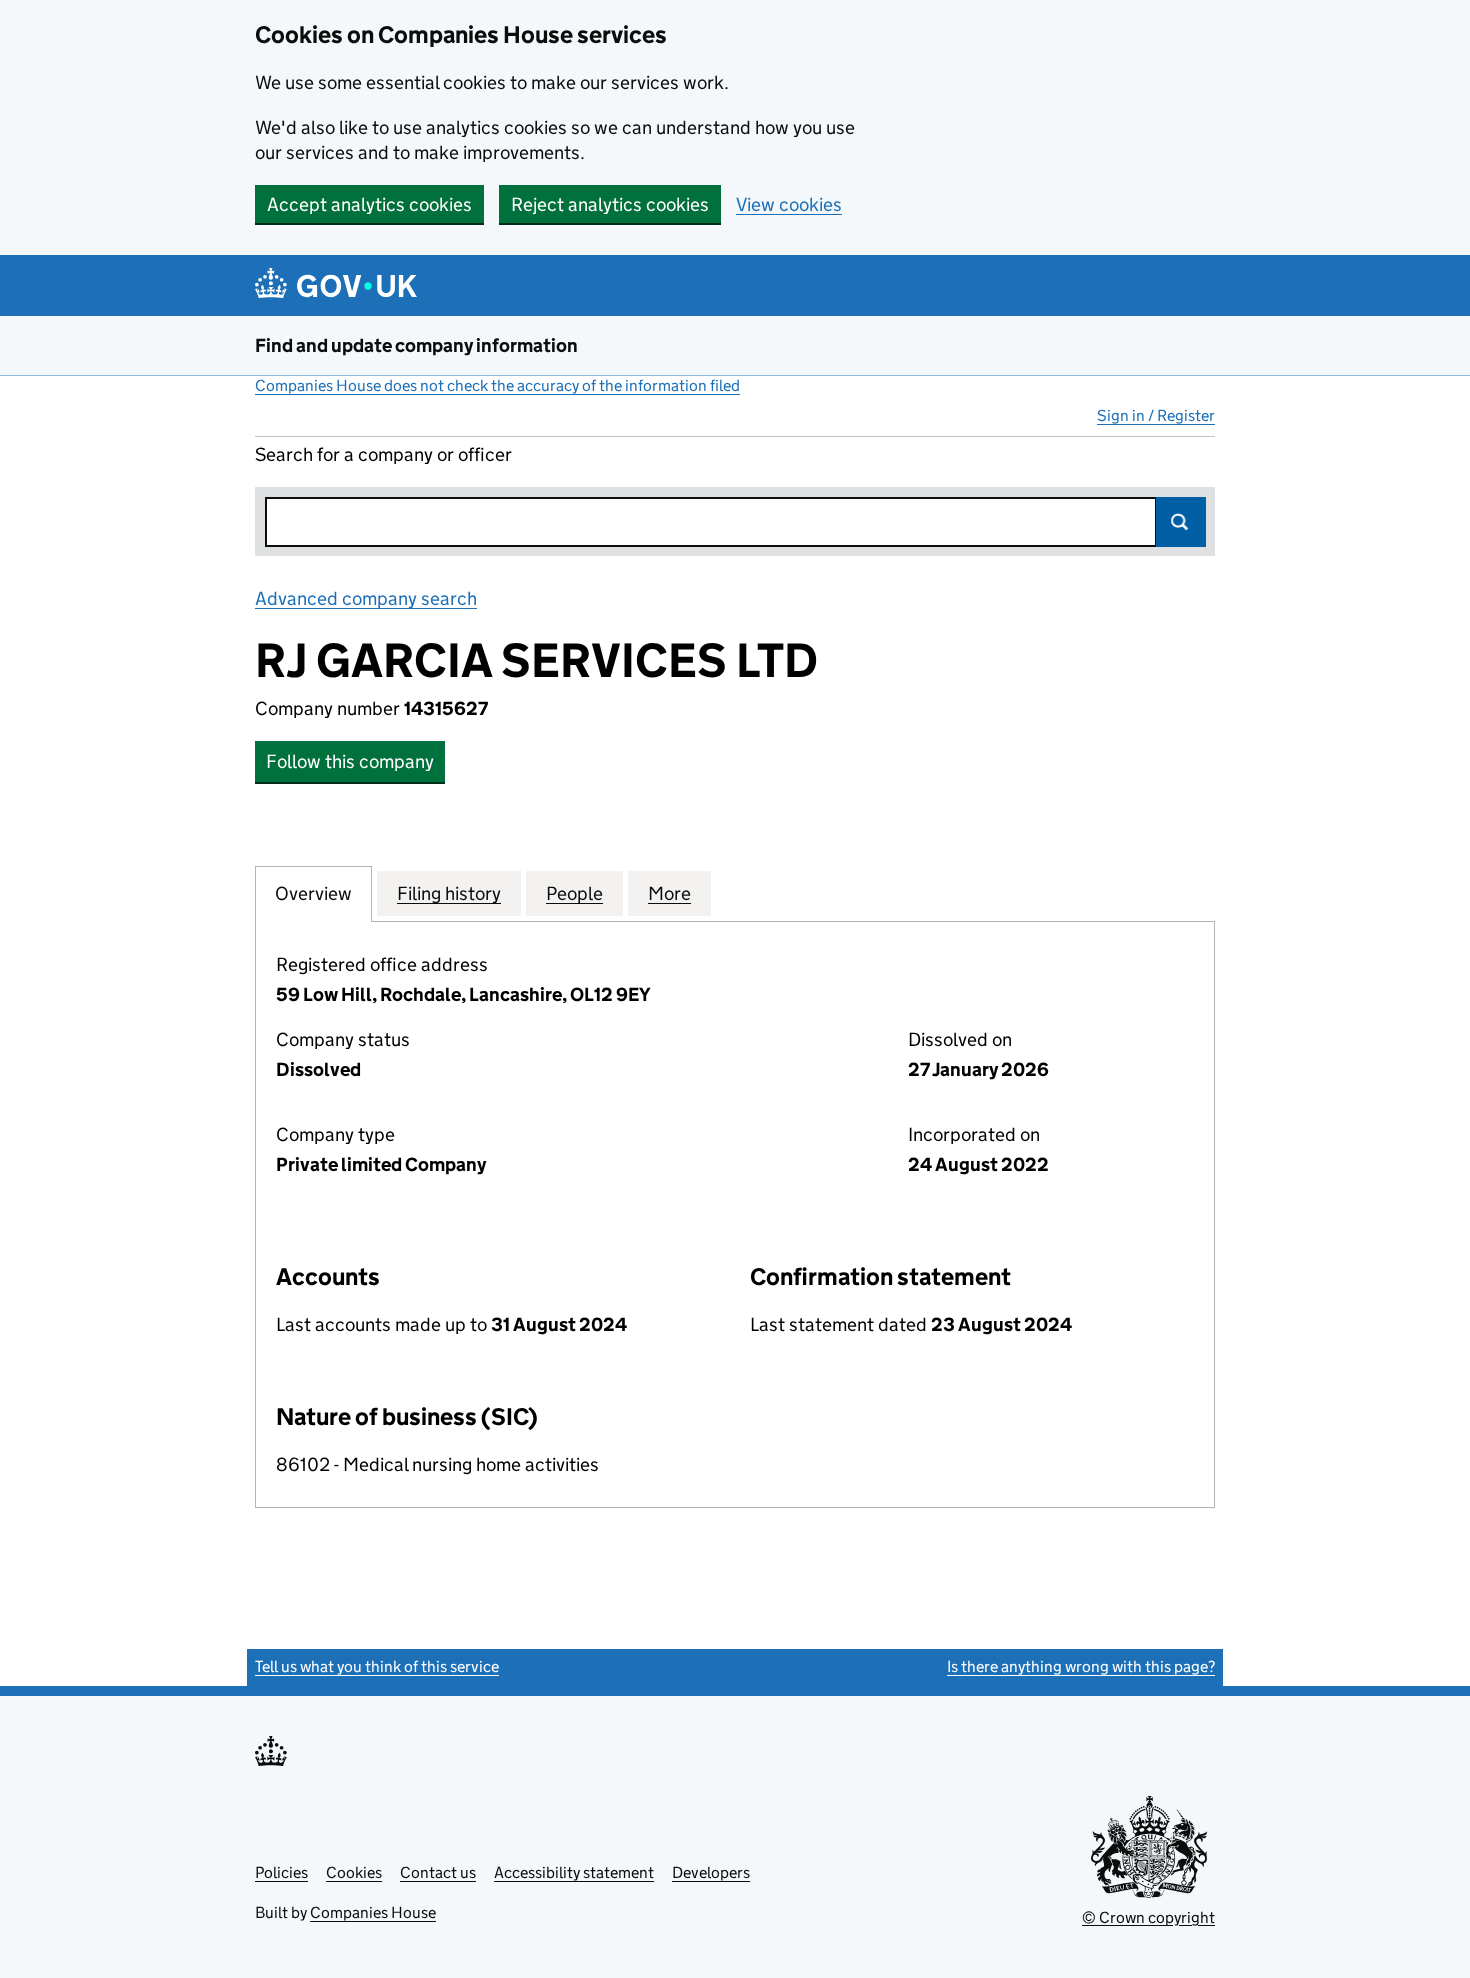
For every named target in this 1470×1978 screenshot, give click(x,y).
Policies (281, 1872)
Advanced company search (366, 598)
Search (1181, 522)
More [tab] (669, 893)
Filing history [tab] (449, 893)
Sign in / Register (1156, 415)
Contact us (438, 1872)
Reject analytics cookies (610, 204)
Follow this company (350, 761)
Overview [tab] (313, 893)
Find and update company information (416, 345)
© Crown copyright (1148, 1917)
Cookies (354, 1872)
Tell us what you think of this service (377, 1666)
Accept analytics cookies (369, 204)
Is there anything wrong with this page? (1081, 1666)
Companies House (373, 1912)
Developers (711, 1872)
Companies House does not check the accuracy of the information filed (497, 385)
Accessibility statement (574, 1872)
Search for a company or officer (383, 454)
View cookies (789, 204)
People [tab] (574, 893)
